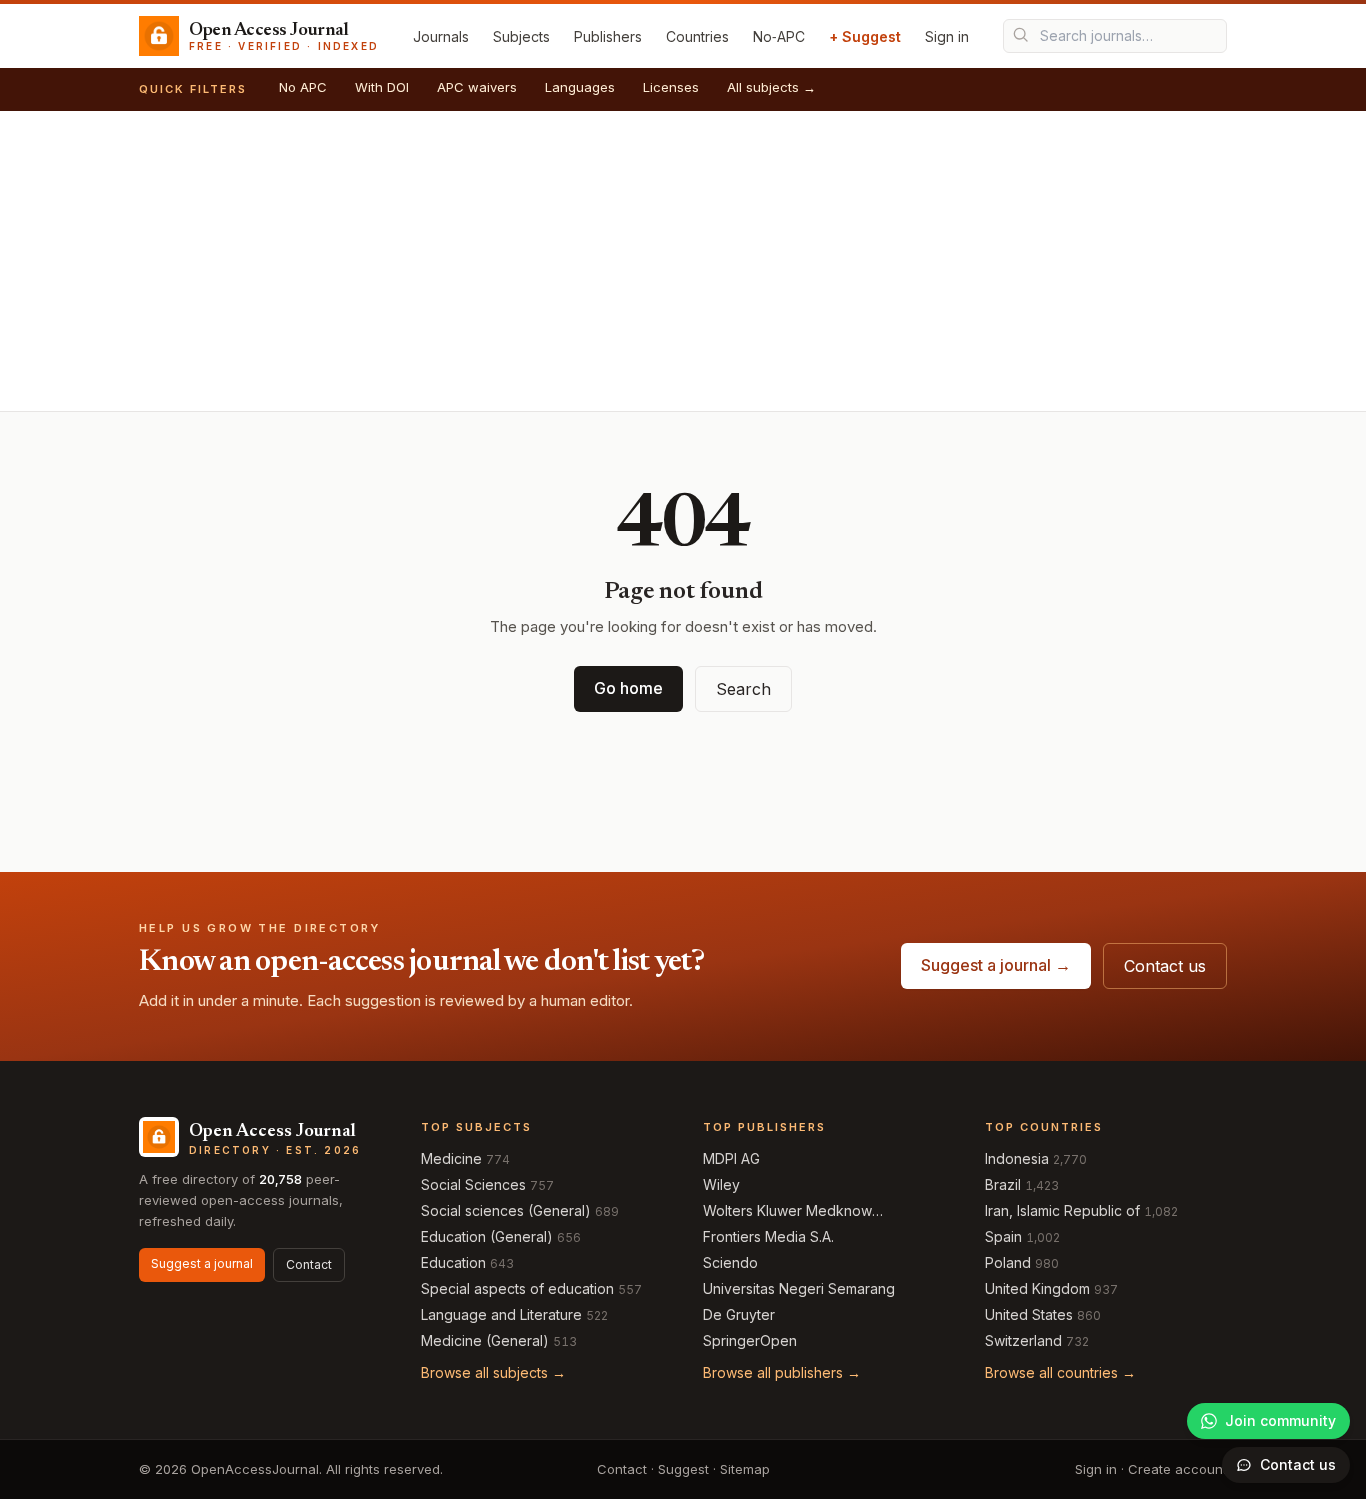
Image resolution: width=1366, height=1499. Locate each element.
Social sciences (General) (506, 1210)
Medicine (451, 1158)
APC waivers (477, 87)
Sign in (947, 36)
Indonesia (1017, 1158)
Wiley (721, 1184)
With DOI (382, 87)
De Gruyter (739, 1314)
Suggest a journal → (996, 965)
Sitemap (745, 1469)
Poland (1008, 1262)
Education (453, 1262)
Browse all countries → (1060, 1372)
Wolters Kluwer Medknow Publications (787, 1211)
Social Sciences (473, 1184)
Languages (580, 87)
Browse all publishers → (782, 1372)
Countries (697, 36)
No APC (303, 87)
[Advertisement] (683, 261)
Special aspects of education (517, 1288)
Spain (1003, 1236)
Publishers (608, 36)
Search (743, 689)
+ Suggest (865, 36)
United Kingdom (1037, 1288)
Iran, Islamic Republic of (1062, 1210)
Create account (1177, 1469)
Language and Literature (501, 1314)
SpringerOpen (750, 1340)
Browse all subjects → (493, 1372)
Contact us (1165, 966)
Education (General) (487, 1236)
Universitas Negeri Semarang (799, 1288)
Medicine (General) (485, 1340)
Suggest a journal (202, 1263)
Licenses (671, 87)
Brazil (1003, 1184)
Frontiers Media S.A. (768, 1236)
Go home (628, 688)
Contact (309, 1264)
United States (1029, 1314)
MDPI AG (731, 1158)
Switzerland (1023, 1340)
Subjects (521, 36)
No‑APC (779, 36)
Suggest (683, 1469)
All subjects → (771, 87)
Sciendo (730, 1262)
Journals (441, 36)
